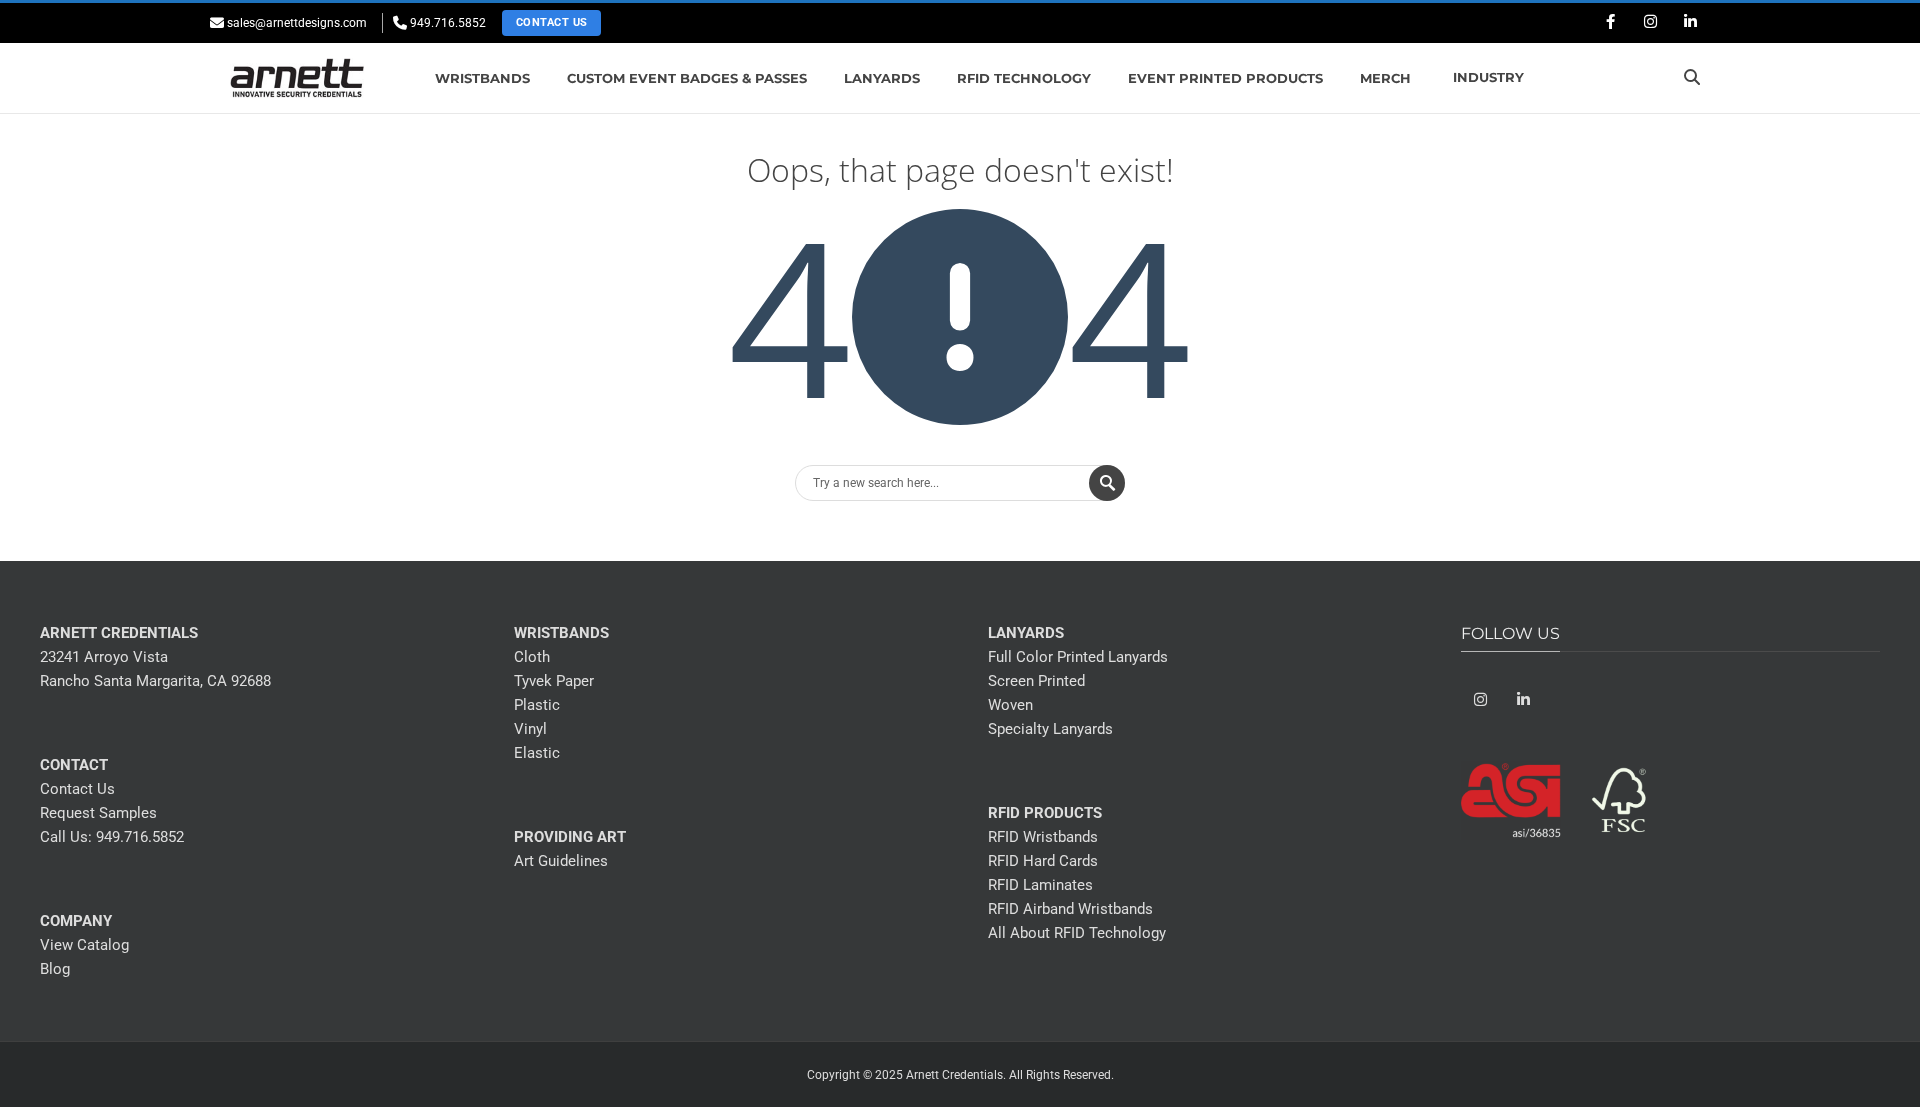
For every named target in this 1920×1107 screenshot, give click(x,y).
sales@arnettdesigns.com (297, 23)
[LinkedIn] (1690, 23)
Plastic (537, 705)
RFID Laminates (1040, 885)
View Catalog (84, 945)
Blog (55, 969)
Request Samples (98, 813)
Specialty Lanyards (1050, 729)
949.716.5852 (140, 837)
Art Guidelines (561, 861)
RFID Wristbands (1043, 837)
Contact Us (551, 22)
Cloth (532, 657)
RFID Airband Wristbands (1070, 909)
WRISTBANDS (482, 78)
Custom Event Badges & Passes (687, 78)
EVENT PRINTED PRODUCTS (1225, 78)
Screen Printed (1036, 681)
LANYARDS (882, 78)
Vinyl (530, 729)
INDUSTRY (1488, 77)
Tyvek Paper (554, 681)
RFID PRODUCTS (1045, 813)
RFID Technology (1024, 78)
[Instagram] (1650, 23)
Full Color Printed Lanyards (1078, 657)
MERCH (1385, 78)
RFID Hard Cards (1043, 861)
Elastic (537, 753)
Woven (1010, 705)
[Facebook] (1610, 23)
